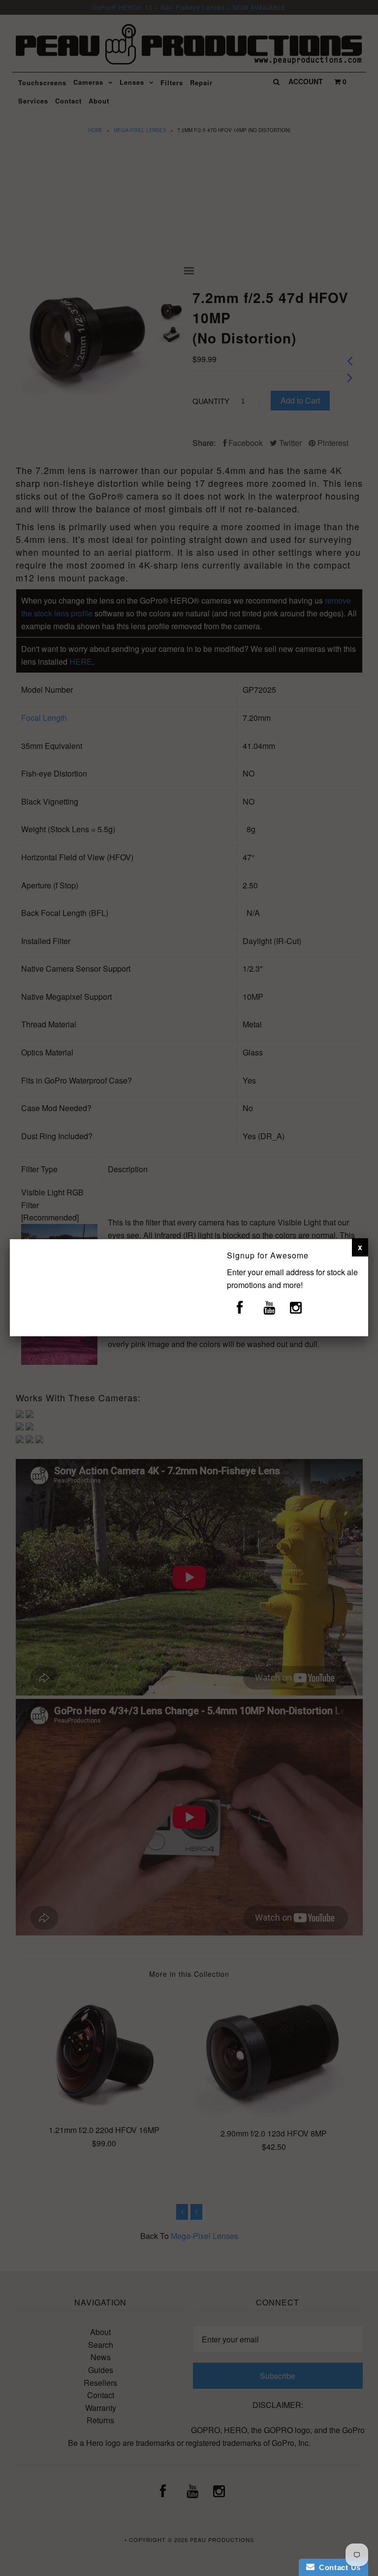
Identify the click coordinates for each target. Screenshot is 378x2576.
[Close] (360, 1247)
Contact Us (338, 2567)
